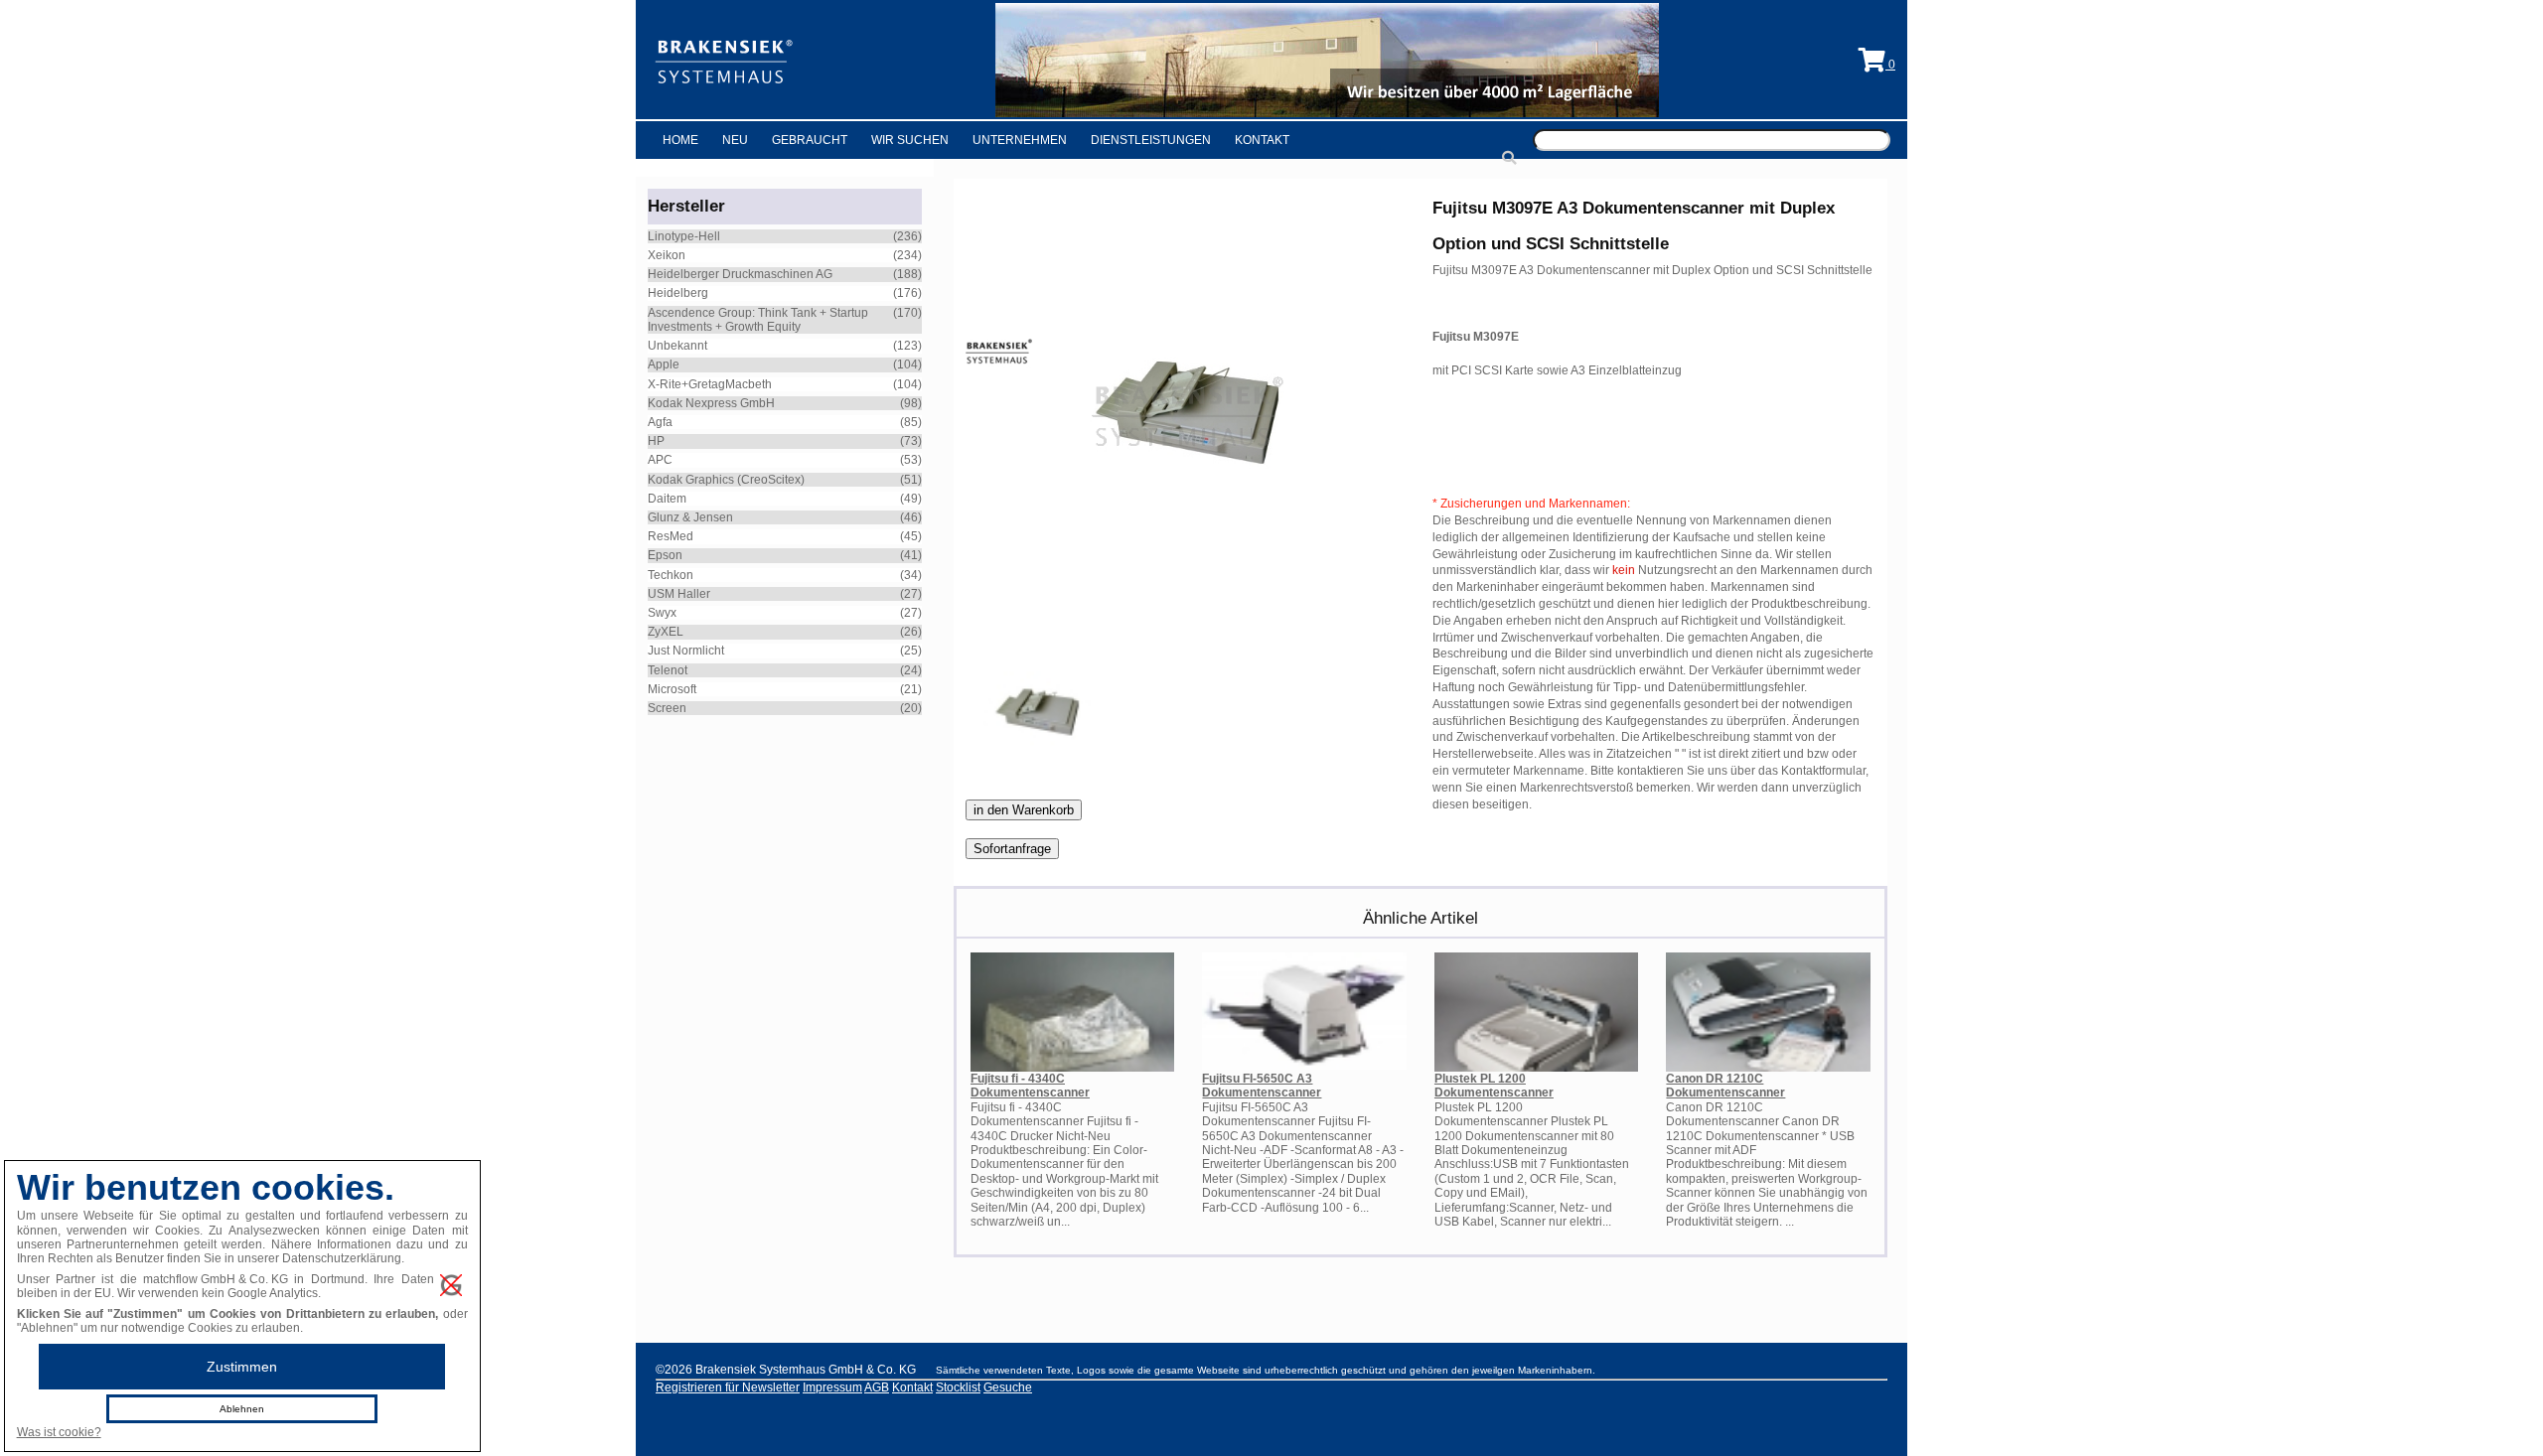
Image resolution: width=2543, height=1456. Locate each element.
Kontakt (1262, 140)
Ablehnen (242, 1409)
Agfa (660, 422)
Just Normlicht (686, 651)
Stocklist (958, 1387)
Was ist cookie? (59, 1432)
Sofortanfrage (1012, 849)
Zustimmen (242, 1367)
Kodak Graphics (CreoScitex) (726, 480)
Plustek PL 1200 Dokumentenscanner (1494, 1086)
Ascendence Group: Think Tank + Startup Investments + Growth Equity (758, 320)
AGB (877, 1387)
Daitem (667, 499)
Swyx (662, 613)
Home (680, 140)
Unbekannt (677, 346)
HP (656, 441)
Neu (735, 140)
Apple (664, 364)
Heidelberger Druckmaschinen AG (740, 274)
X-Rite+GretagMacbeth (710, 384)
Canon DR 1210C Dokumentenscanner (1725, 1086)
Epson (665, 555)
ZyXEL (666, 632)
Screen (667, 708)
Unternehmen (1020, 140)
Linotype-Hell (684, 236)
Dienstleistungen (1151, 140)
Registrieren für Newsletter (728, 1387)
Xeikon (667, 255)
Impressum (832, 1387)
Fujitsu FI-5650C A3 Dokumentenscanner (1262, 1086)
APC (660, 460)
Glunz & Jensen (690, 517)
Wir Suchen (910, 140)
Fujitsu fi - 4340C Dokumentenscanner (1030, 1086)
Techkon (671, 575)
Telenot (668, 670)
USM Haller (679, 594)
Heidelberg (678, 293)
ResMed (671, 536)
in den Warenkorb (1024, 810)
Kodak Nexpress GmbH (711, 403)
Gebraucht (810, 140)
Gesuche (1008, 1387)
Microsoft (672, 689)
